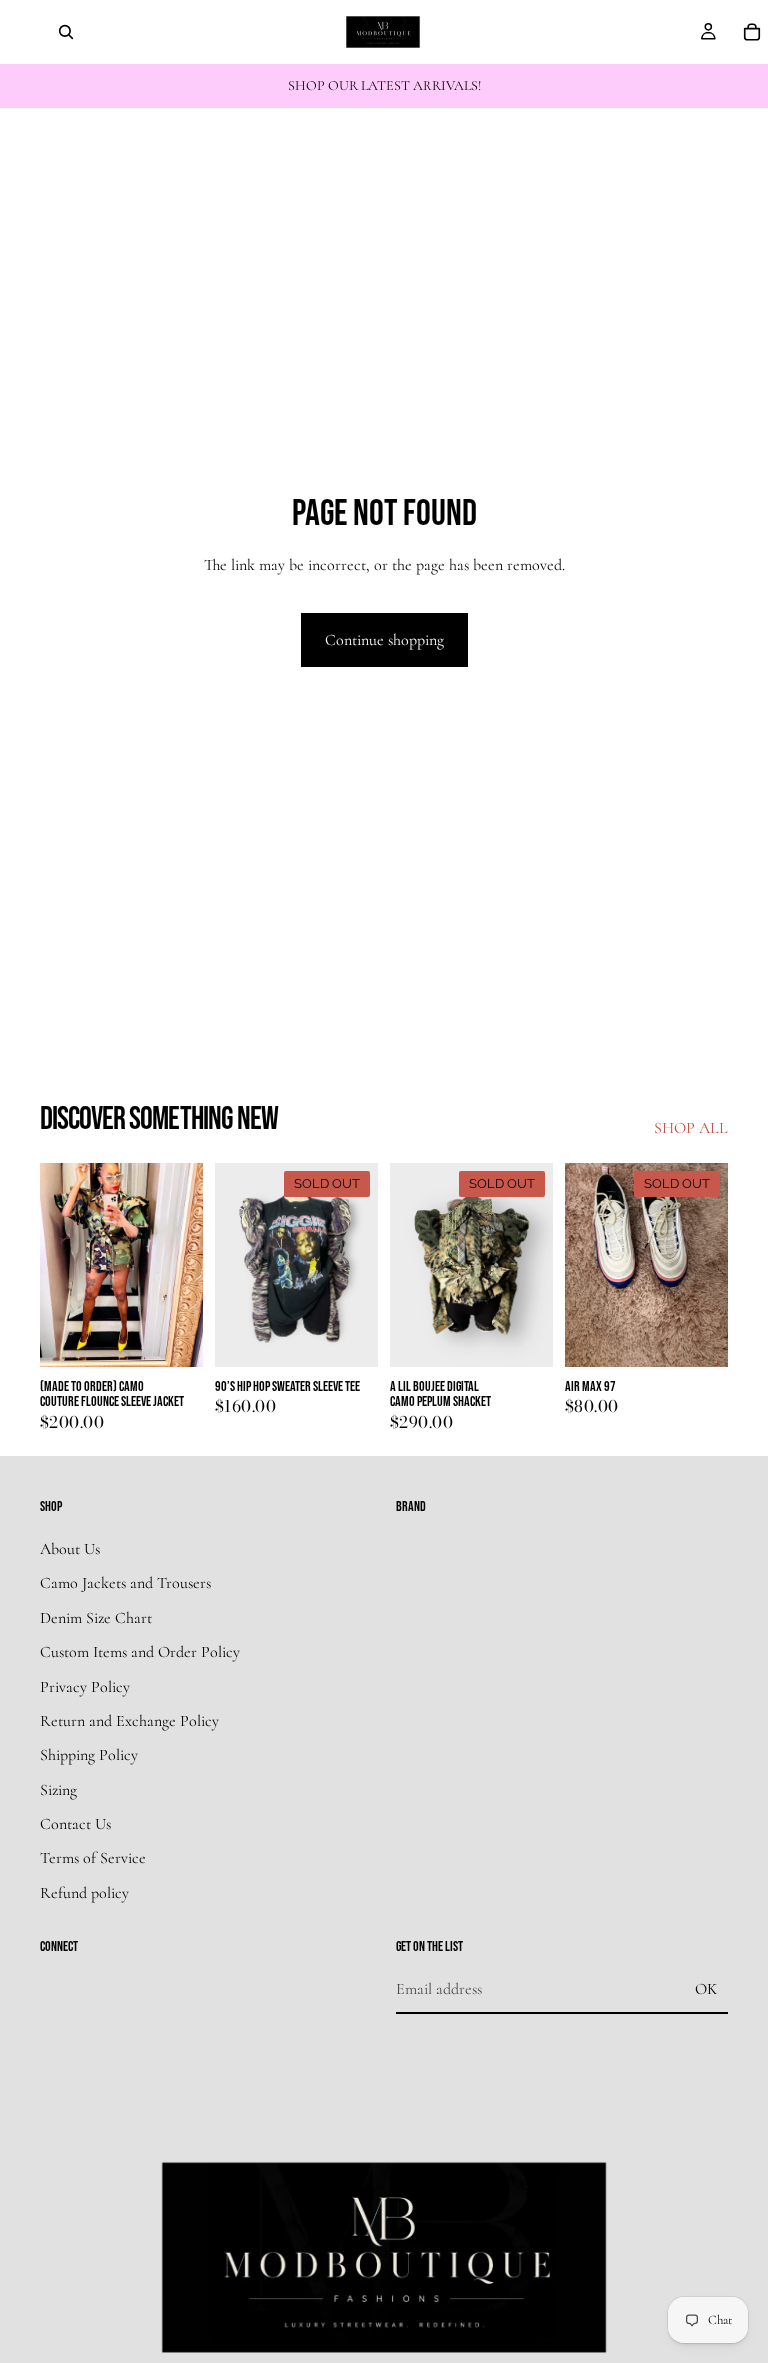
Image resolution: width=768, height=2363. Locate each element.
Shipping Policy (89, 1756)
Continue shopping (384, 640)
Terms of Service (93, 1859)
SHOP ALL (691, 1128)
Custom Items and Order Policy (140, 1652)
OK (706, 1989)
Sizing (58, 1790)
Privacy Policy (85, 1687)
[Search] (66, 32)
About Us (70, 1549)
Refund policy (84, 1893)
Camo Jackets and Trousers (125, 1584)
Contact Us (75, 1824)
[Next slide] (181, 1265)
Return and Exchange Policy (129, 1721)
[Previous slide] (62, 1265)
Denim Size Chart (96, 1618)
